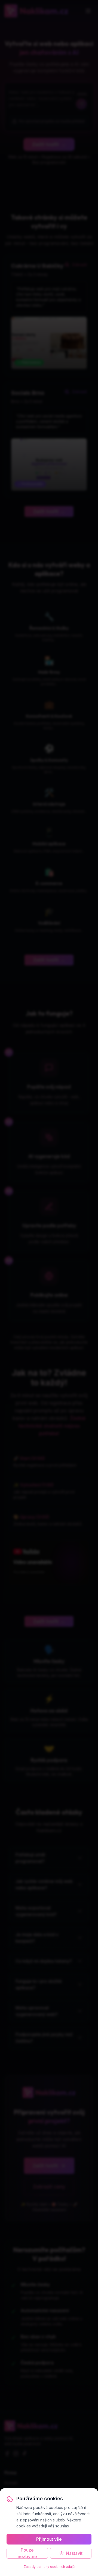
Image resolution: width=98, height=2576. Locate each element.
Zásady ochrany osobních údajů (49, 2567)
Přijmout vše (49, 2539)
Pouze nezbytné (27, 2553)
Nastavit (74, 2553)
